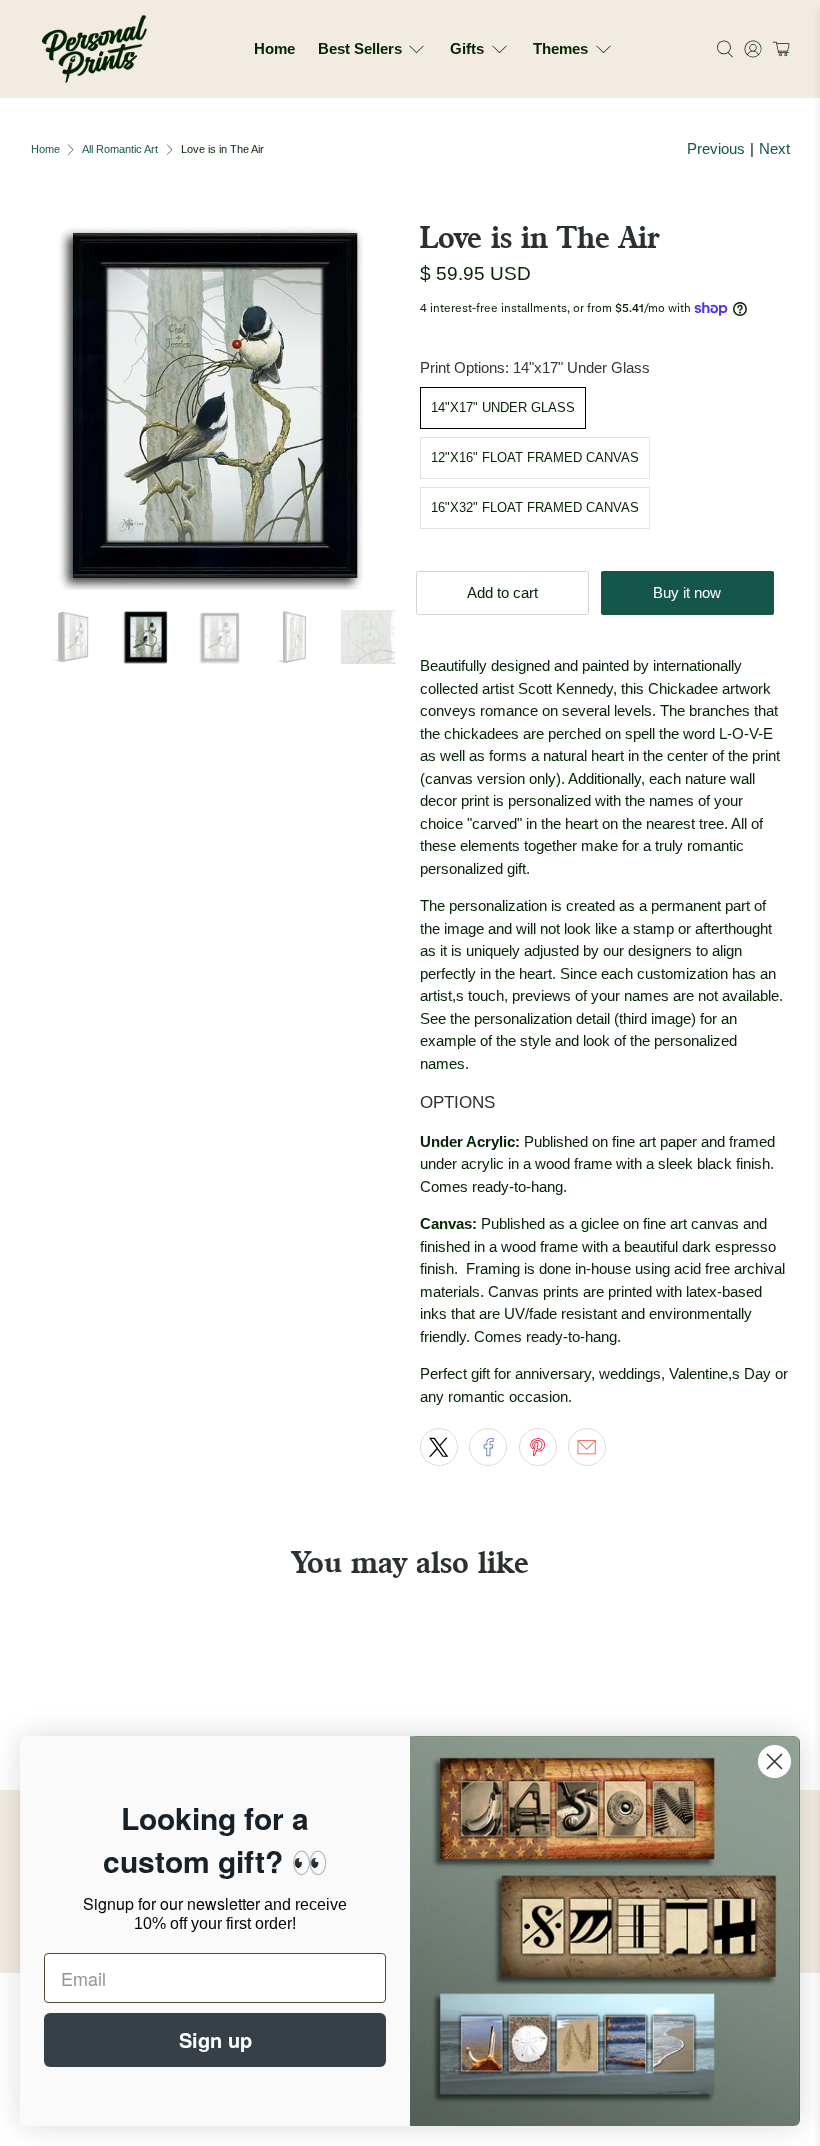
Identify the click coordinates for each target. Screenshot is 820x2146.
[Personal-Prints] (94, 49)
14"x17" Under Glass (503, 407)
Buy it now (687, 592)
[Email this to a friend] (587, 1447)
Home (274, 48)
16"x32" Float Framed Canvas (535, 507)
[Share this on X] (439, 1447)
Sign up (215, 2039)
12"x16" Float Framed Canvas (535, 457)
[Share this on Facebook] (488, 1447)
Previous (716, 148)
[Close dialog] (774, 1761)
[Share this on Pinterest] (538, 1447)
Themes (560, 48)
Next (774, 148)
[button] (778, 49)
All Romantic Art (120, 149)
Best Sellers (360, 48)
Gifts (467, 48)
